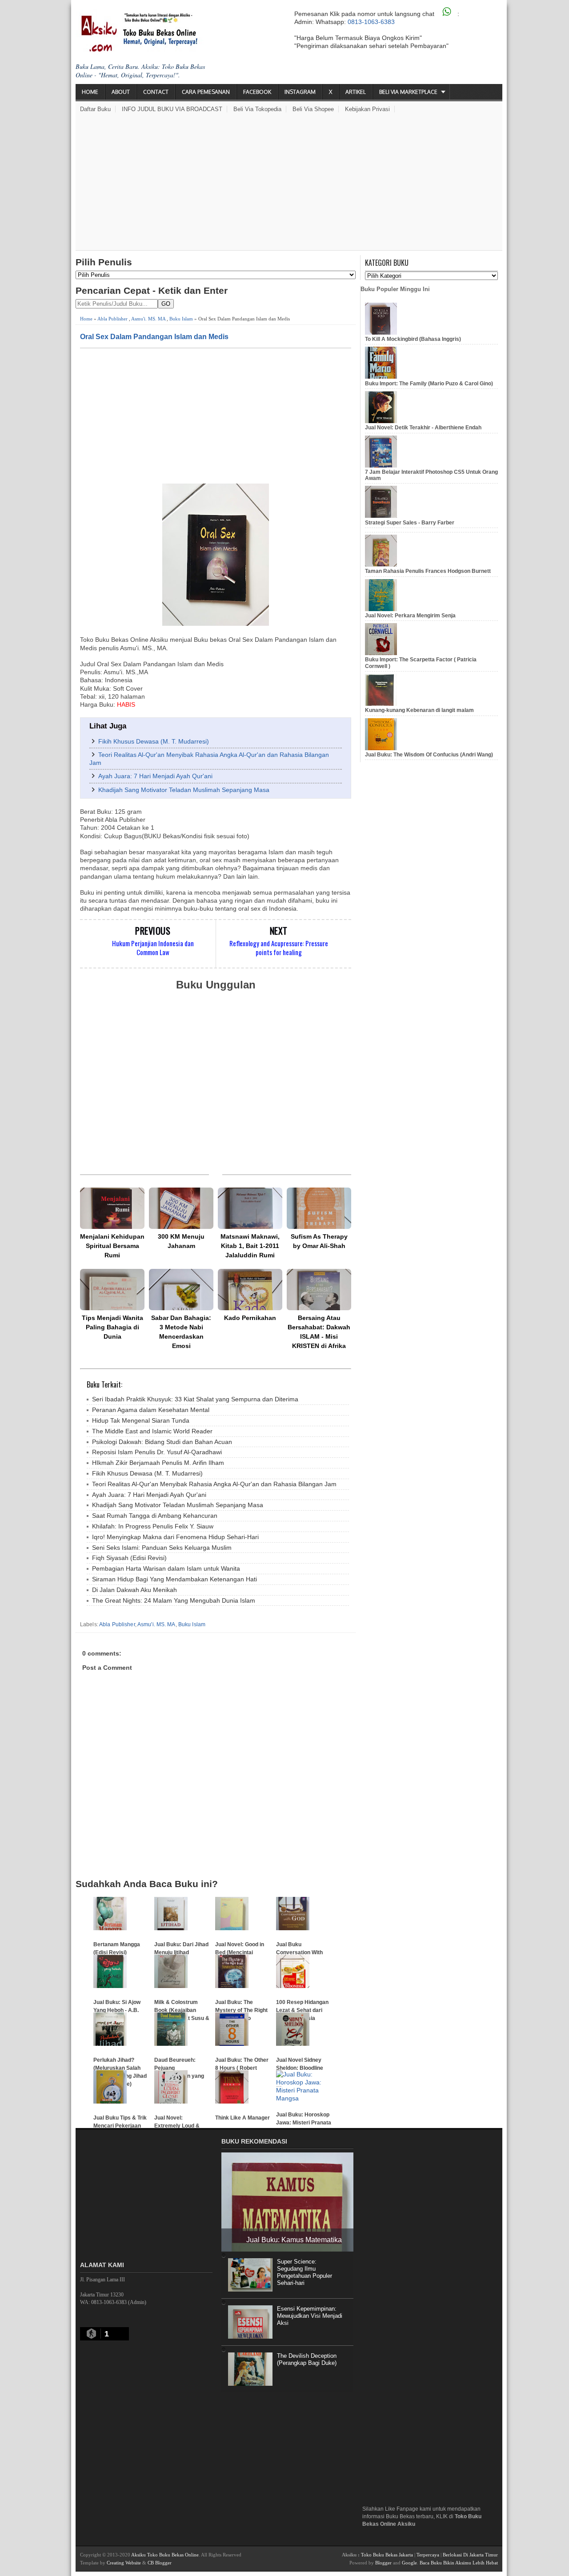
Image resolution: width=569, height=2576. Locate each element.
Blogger (383, 2563)
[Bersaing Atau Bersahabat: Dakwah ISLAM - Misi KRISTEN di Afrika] (319, 1290)
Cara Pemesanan (206, 92)
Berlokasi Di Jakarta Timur (470, 2555)
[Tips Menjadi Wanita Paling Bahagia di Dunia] (112, 1290)
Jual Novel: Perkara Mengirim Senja (410, 616)
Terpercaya (428, 2555)
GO (166, 304)
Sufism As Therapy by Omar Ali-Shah (319, 1241)
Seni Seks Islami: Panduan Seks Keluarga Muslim (162, 1548)
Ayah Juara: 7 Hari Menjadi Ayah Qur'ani (155, 776)
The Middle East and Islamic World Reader (152, 1431)
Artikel (356, 92)
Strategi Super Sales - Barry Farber (410, 523)
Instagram (300, 92)
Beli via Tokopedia (257, 109)
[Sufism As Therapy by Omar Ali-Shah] (319, 1208)
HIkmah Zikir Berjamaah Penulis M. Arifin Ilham (158, 1463)
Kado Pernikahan (250, 1318)
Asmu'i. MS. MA (148, 319)
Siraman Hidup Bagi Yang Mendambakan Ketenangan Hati (174, 1579)
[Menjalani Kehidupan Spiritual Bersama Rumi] (112, 1208)
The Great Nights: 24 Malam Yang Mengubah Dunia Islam (174, 1600)
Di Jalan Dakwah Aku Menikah (134, 1590)
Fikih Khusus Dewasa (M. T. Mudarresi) (154, 741)
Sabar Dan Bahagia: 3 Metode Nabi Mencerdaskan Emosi (181, 1332)
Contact (156, 92)
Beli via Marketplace (408, 92)
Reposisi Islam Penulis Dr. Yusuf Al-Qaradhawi (157, 1452)
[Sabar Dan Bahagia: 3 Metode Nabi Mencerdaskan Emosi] (181, 1290)
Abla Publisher (112, 319)
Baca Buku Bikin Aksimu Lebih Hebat (459, 2563)
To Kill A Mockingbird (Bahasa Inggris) (413, 339)
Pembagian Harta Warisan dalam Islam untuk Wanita (166, 1568)
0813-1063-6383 (371, 22)
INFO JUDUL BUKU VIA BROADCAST (172, 109)
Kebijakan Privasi (367, 109)
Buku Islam (181, 319)
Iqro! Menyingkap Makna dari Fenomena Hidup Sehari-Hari (175, 1537)
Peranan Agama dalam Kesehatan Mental (151, 1410)
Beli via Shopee (313, 109)
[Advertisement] (289, 184)
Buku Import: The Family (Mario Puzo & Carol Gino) (429, 384)
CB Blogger (160, 2563)
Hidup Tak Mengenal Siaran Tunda (141, 1420)
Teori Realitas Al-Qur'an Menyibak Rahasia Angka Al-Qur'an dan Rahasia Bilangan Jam (214, 1484)
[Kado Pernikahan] (250, 1290)
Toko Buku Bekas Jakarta (387, 2555)
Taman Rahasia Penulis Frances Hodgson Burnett (428, 571)
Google (409, 2563)
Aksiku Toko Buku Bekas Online (165, 2555)
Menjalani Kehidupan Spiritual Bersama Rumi (112, 1246)
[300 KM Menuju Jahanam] (181, 1208)
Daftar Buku (95, 109)
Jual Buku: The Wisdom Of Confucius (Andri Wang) (429, 755)
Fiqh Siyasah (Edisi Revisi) (129, 1558)
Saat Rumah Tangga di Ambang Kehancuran (155, 1516)
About (121, 92)
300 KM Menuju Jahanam (181, 1241)
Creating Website (124, 2563)
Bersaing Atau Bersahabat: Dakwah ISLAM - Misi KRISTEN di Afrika (319, 1332)
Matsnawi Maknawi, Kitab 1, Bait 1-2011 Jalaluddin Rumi (250, 1246)
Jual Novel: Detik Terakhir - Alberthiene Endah (423, 428)
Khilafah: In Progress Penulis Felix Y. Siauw (153, 1526)
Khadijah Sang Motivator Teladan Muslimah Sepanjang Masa (184, 790)
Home (90, 92)
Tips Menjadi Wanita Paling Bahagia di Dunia (112, 1327)
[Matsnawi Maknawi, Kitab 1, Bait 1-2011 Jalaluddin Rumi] (250, 1208)
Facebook (257, 92)
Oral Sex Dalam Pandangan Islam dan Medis (154, 336)
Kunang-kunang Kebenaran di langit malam (419, 710)
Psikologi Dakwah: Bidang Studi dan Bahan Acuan (162, 1442)
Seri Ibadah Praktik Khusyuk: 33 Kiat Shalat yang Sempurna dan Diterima (195, 1399)
